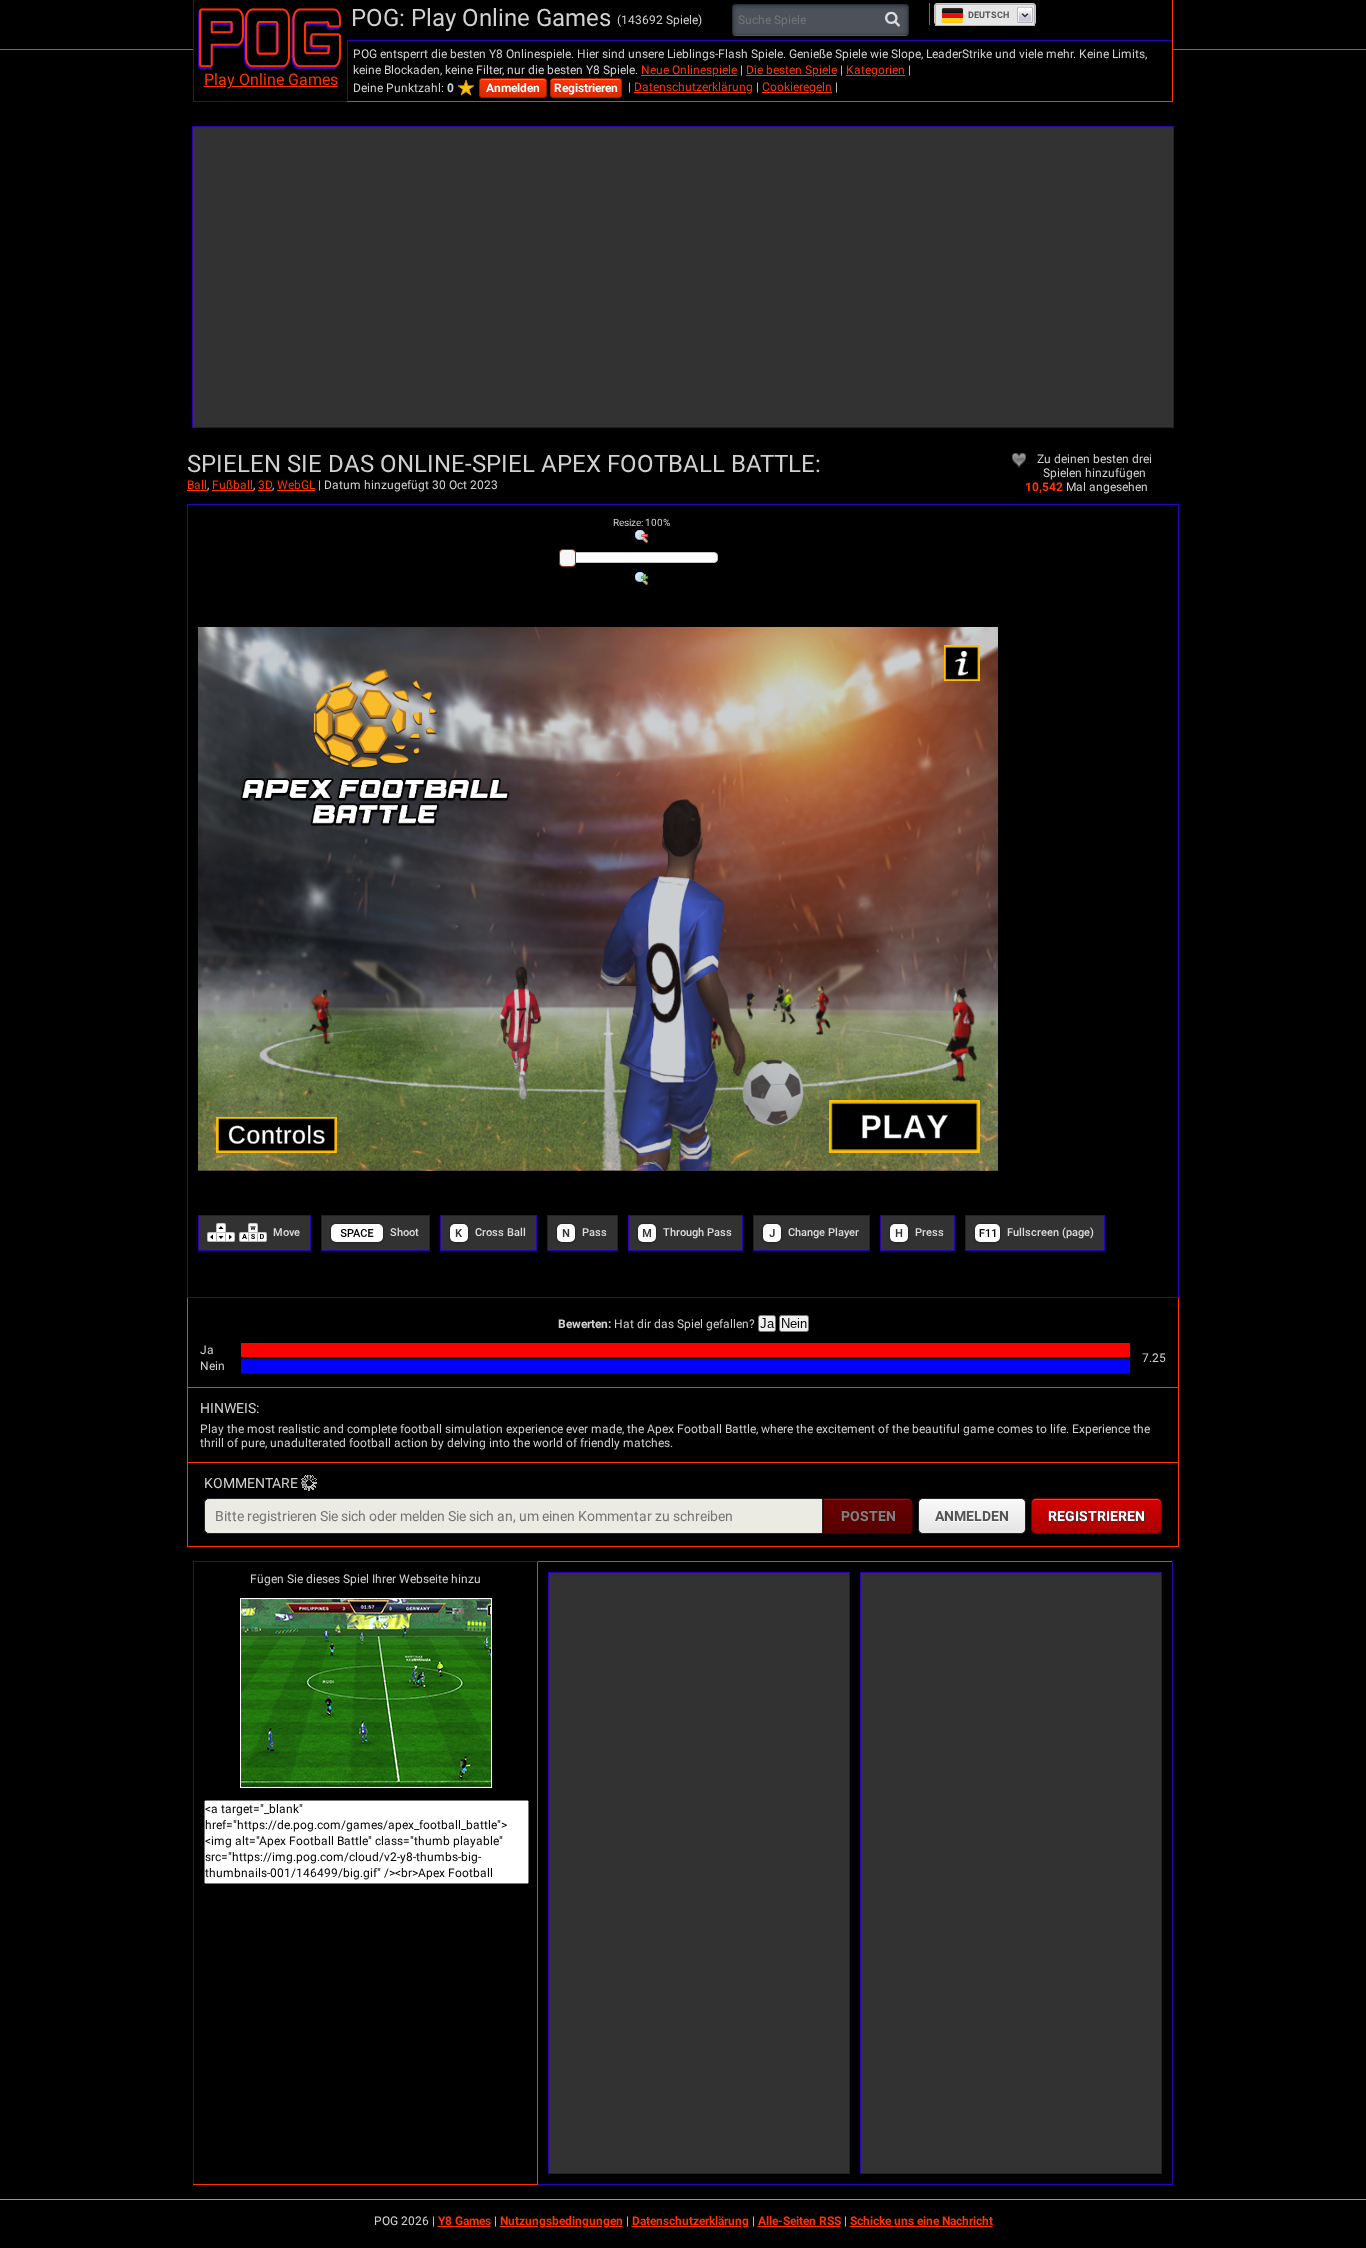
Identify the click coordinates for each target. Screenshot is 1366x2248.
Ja (767, 1323)
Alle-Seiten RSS (799, 2221)
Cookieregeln (797, 87)
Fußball (232, 485)
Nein (794, 1323)
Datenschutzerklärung (693, 87)
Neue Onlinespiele (689, 70)
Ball (197, 485)
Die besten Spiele (791, 70)
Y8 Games (464, 2221)
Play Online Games (271, 79)
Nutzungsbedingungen (561, 2221)
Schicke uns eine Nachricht (921, 2221)
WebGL (296, 485)
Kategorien (875, 70)
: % (641, 522)
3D (265, 485)
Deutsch (988, 15)
